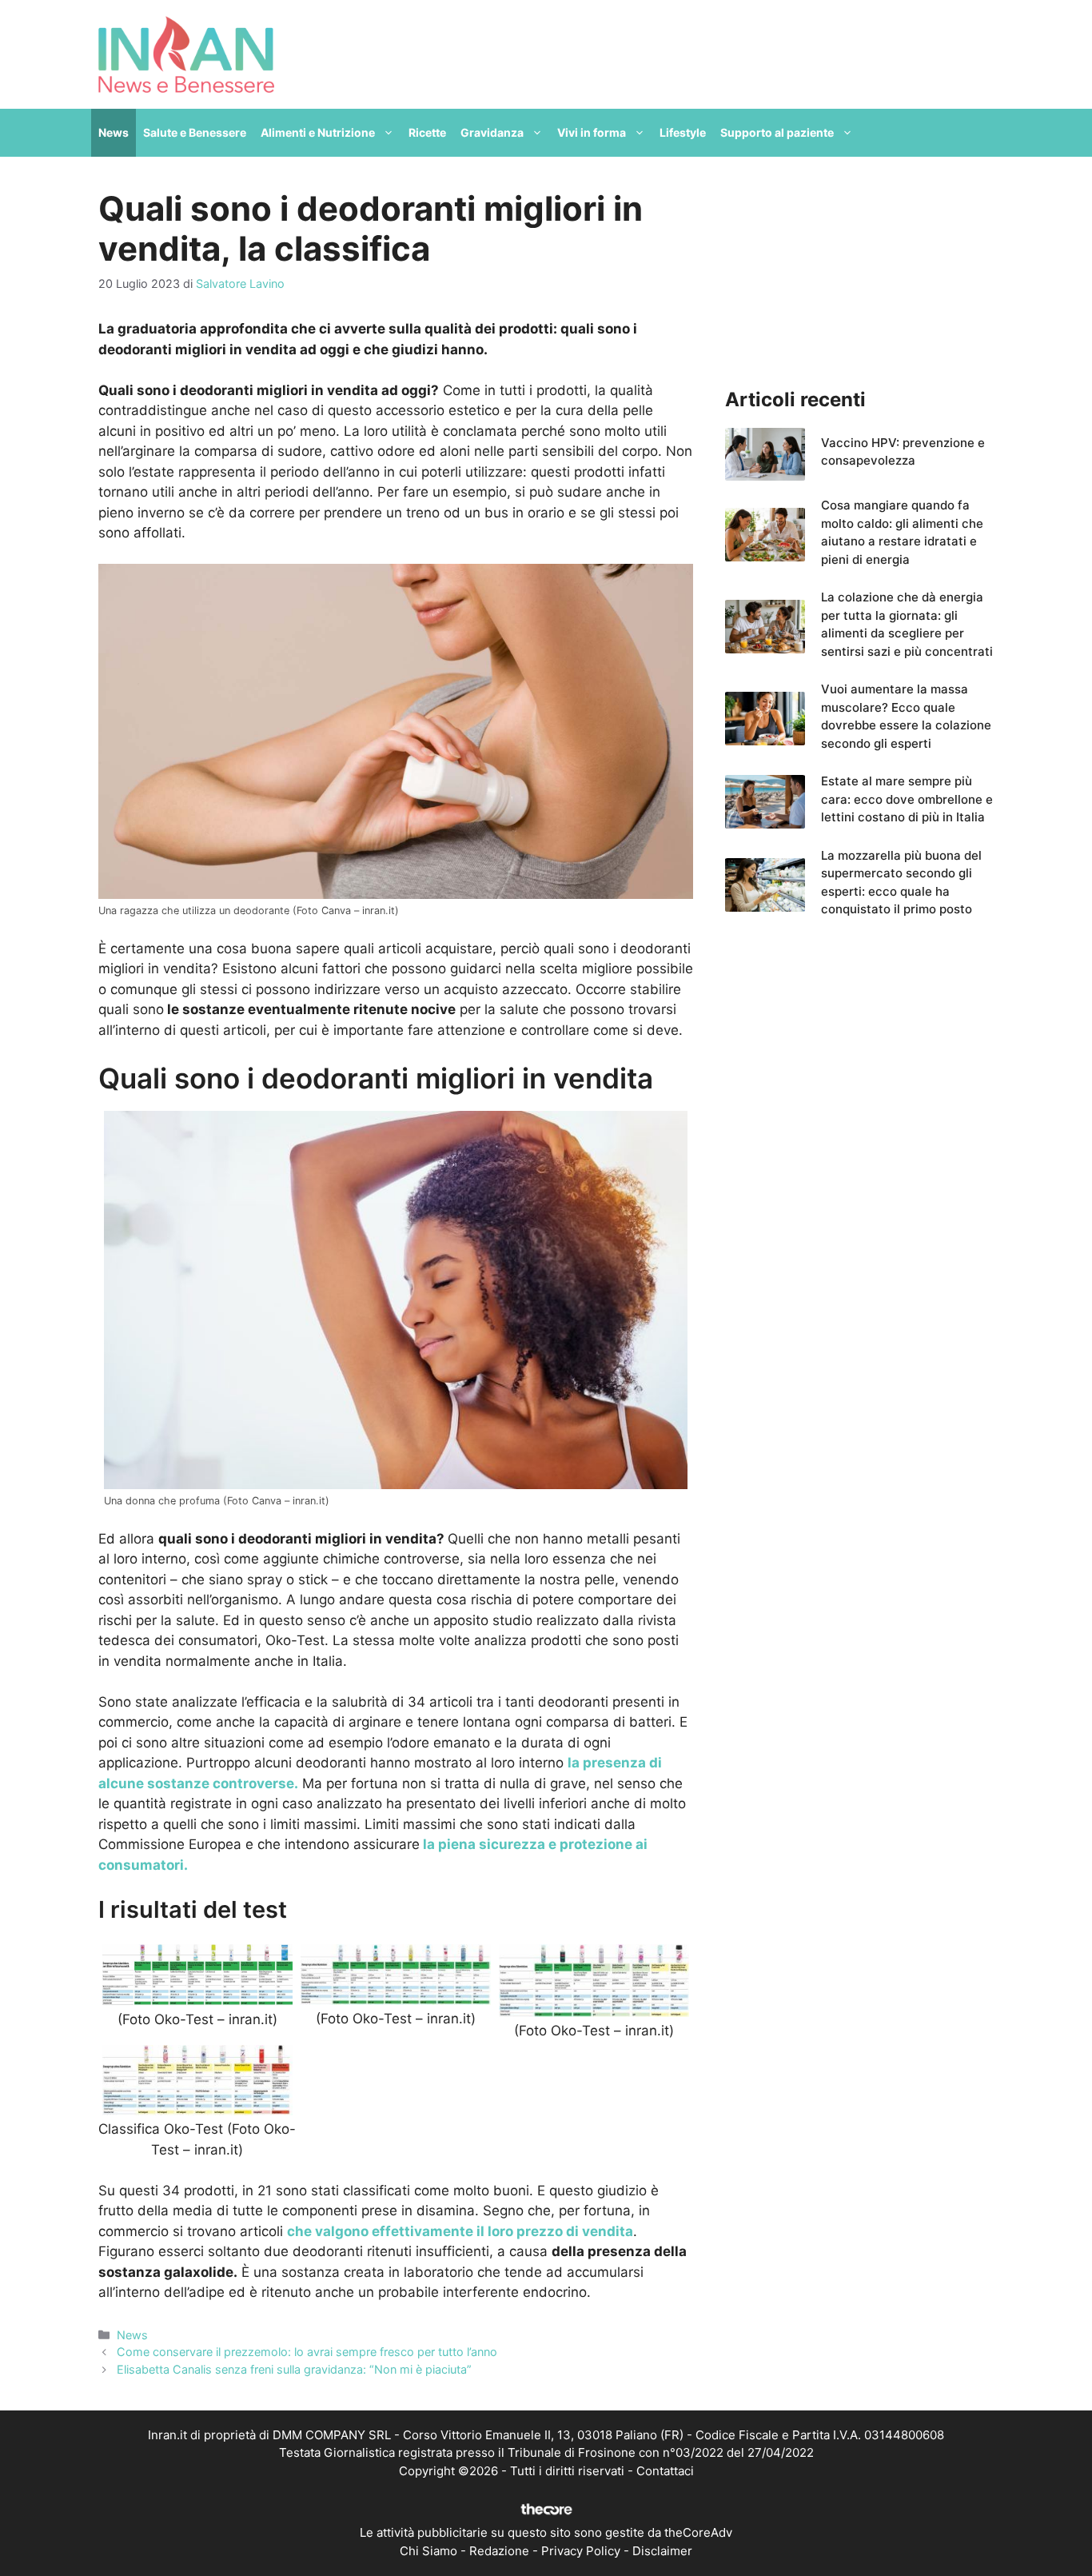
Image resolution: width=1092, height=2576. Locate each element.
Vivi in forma (592, 132)
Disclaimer (662, 2551)
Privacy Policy (581, 2551)
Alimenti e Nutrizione (318, 132)
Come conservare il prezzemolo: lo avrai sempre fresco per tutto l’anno (307, 2352)
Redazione (499, 2551)
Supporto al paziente (777, 132)
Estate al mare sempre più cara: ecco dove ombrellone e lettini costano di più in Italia (907, 799)
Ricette (427, 132)
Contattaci (665, 2471)
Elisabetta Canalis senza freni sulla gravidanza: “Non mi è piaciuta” (294, 2369)
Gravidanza (492, 132)
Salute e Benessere (195, 132)
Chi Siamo (428, 2551)
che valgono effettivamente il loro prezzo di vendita (460, 2231)
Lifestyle (683, 132)
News (114, 132)
